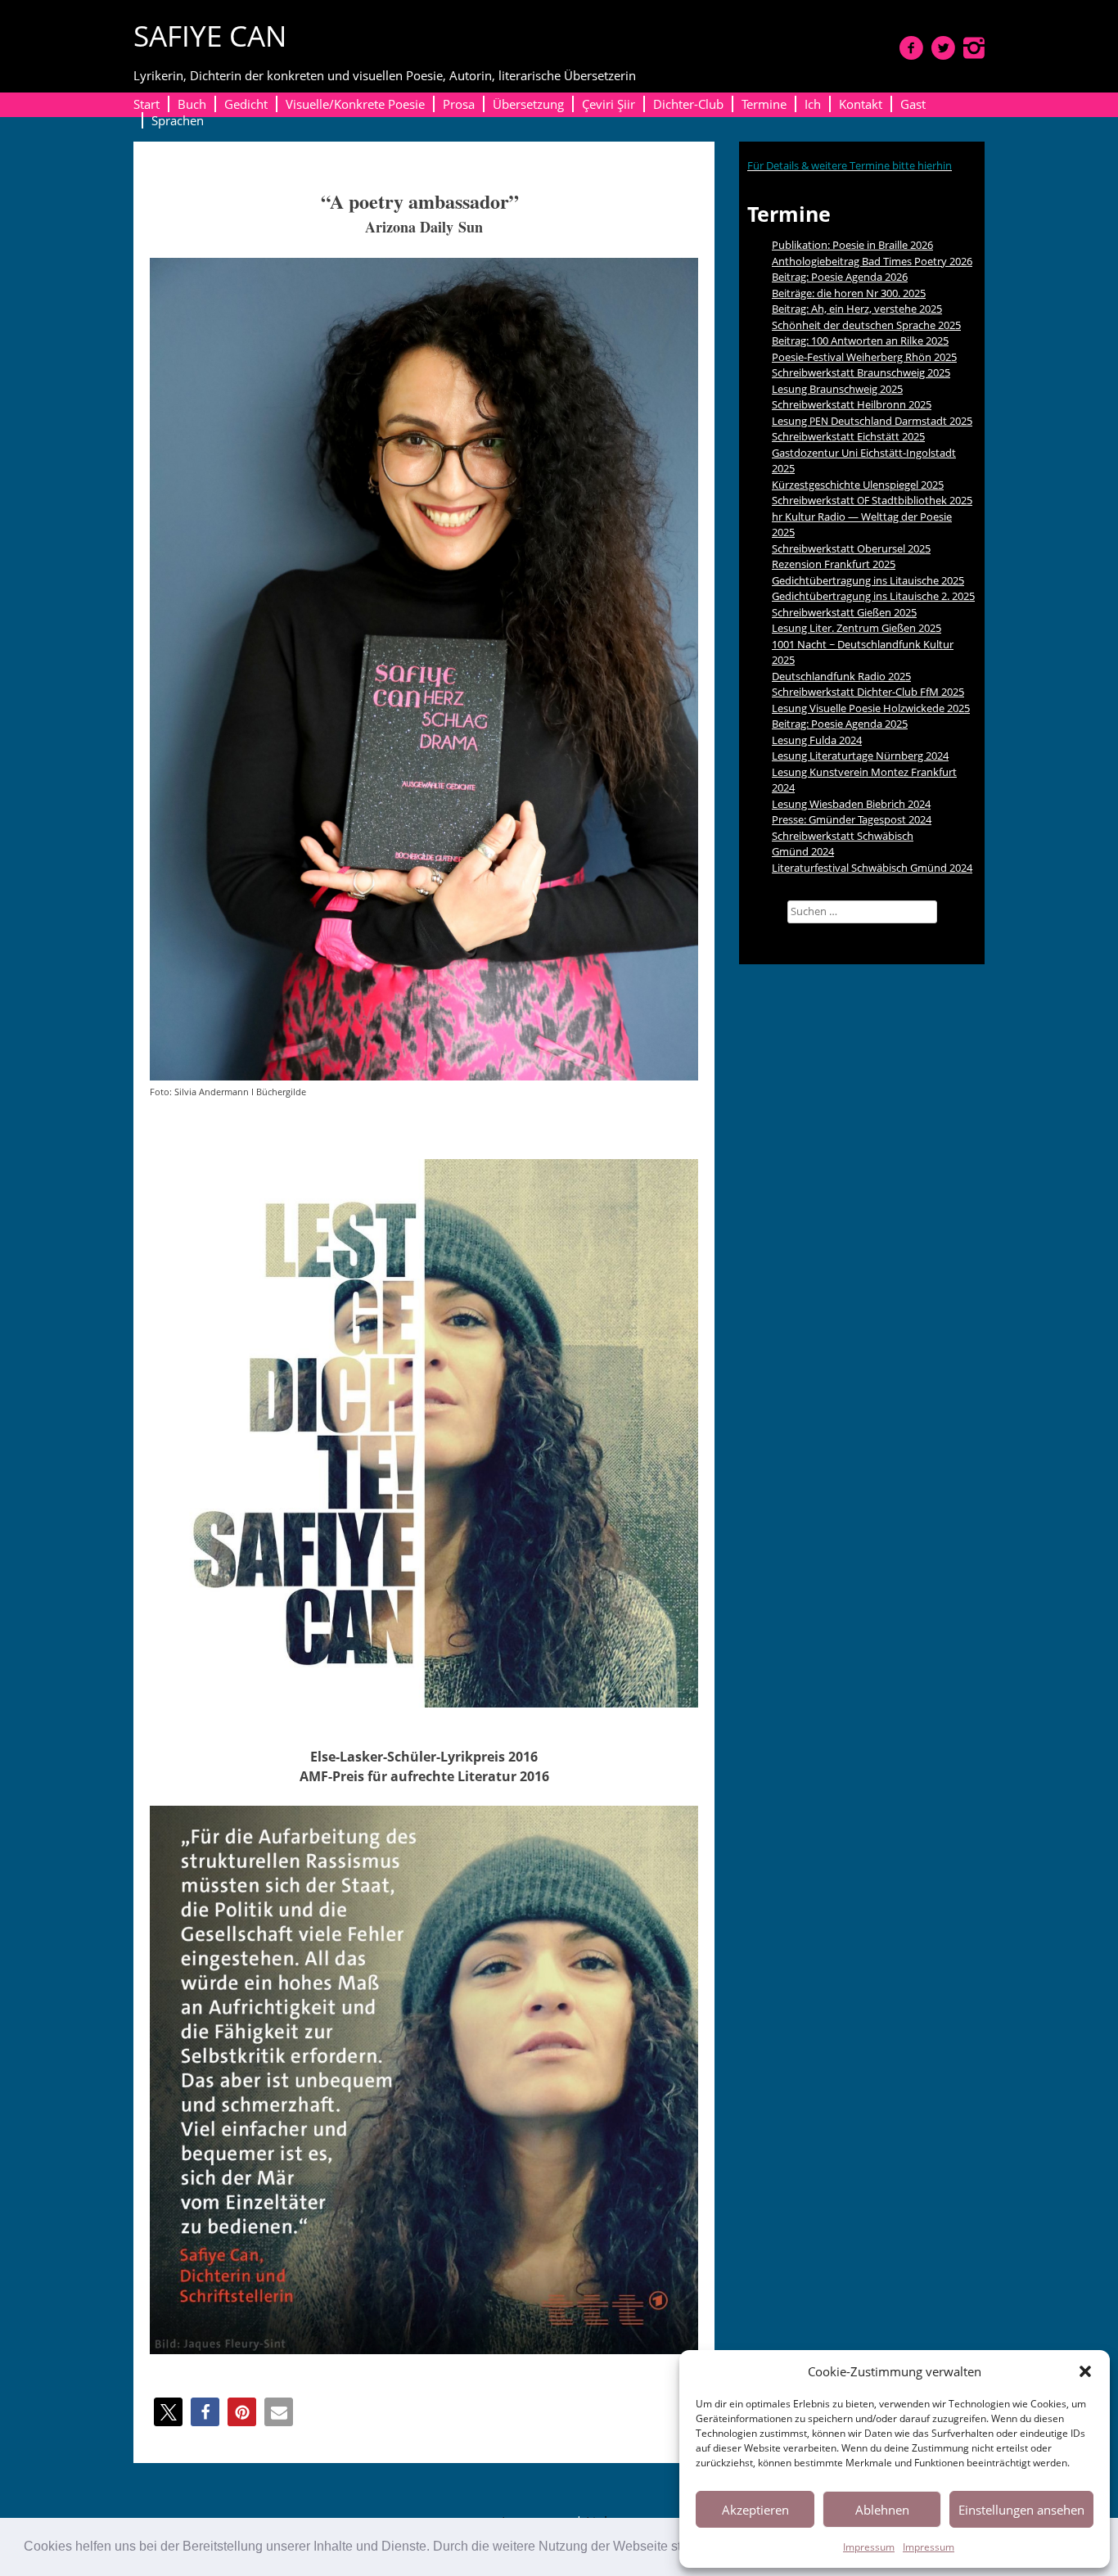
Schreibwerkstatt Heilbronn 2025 (852, 404)
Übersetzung (528, 104)
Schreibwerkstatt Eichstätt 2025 (848, 436)
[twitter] (943, 47)
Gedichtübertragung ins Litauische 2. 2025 (873, 596)
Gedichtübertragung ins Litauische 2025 (868, 580)
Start (147, 104)
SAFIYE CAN (210, 36)
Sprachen (178, 120)
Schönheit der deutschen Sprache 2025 (866, 325)
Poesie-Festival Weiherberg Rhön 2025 (864, 357)
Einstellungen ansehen (1021, 2510)
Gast (913, 104)
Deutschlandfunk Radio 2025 (841, 676)
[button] (1085, 2371)
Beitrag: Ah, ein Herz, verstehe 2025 (857, 309)
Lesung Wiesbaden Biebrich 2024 (851, 804)
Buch (192, 104)
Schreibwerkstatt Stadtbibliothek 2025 (872, 500)
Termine (764, 104)
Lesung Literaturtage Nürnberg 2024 (860, 756)
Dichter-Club (688, 104)
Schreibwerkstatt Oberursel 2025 (851, 548)
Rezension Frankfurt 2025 (834, 564)
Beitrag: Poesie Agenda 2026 (840, 277)
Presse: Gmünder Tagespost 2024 (852, 819)
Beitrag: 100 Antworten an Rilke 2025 (860, 341)
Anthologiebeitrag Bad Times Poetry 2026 (872, 261)
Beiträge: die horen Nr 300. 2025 (849, 293)
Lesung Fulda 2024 (817, 740)
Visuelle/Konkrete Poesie (355, 104)
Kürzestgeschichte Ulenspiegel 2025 (858, 485)
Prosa (459, 104)
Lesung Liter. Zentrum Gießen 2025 (857, 628)
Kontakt (861, 104)
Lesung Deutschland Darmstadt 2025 (872, 421)
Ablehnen (882, 2510)
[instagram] (974, 47)
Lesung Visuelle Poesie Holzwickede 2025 (871, 708)
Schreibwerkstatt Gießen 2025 (844, 612)
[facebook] (911, 47)
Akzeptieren (755, 2510)
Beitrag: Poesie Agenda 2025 (840, 724)
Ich (813, 104)
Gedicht (246, 104)
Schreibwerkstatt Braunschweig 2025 (861, 372)
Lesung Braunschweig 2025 (837, 389)
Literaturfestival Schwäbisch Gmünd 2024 (872, 868)
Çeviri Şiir (609, 104)
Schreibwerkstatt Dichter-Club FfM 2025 (868, 692)
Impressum (869, 2547)
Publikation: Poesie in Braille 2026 (852, 245)
